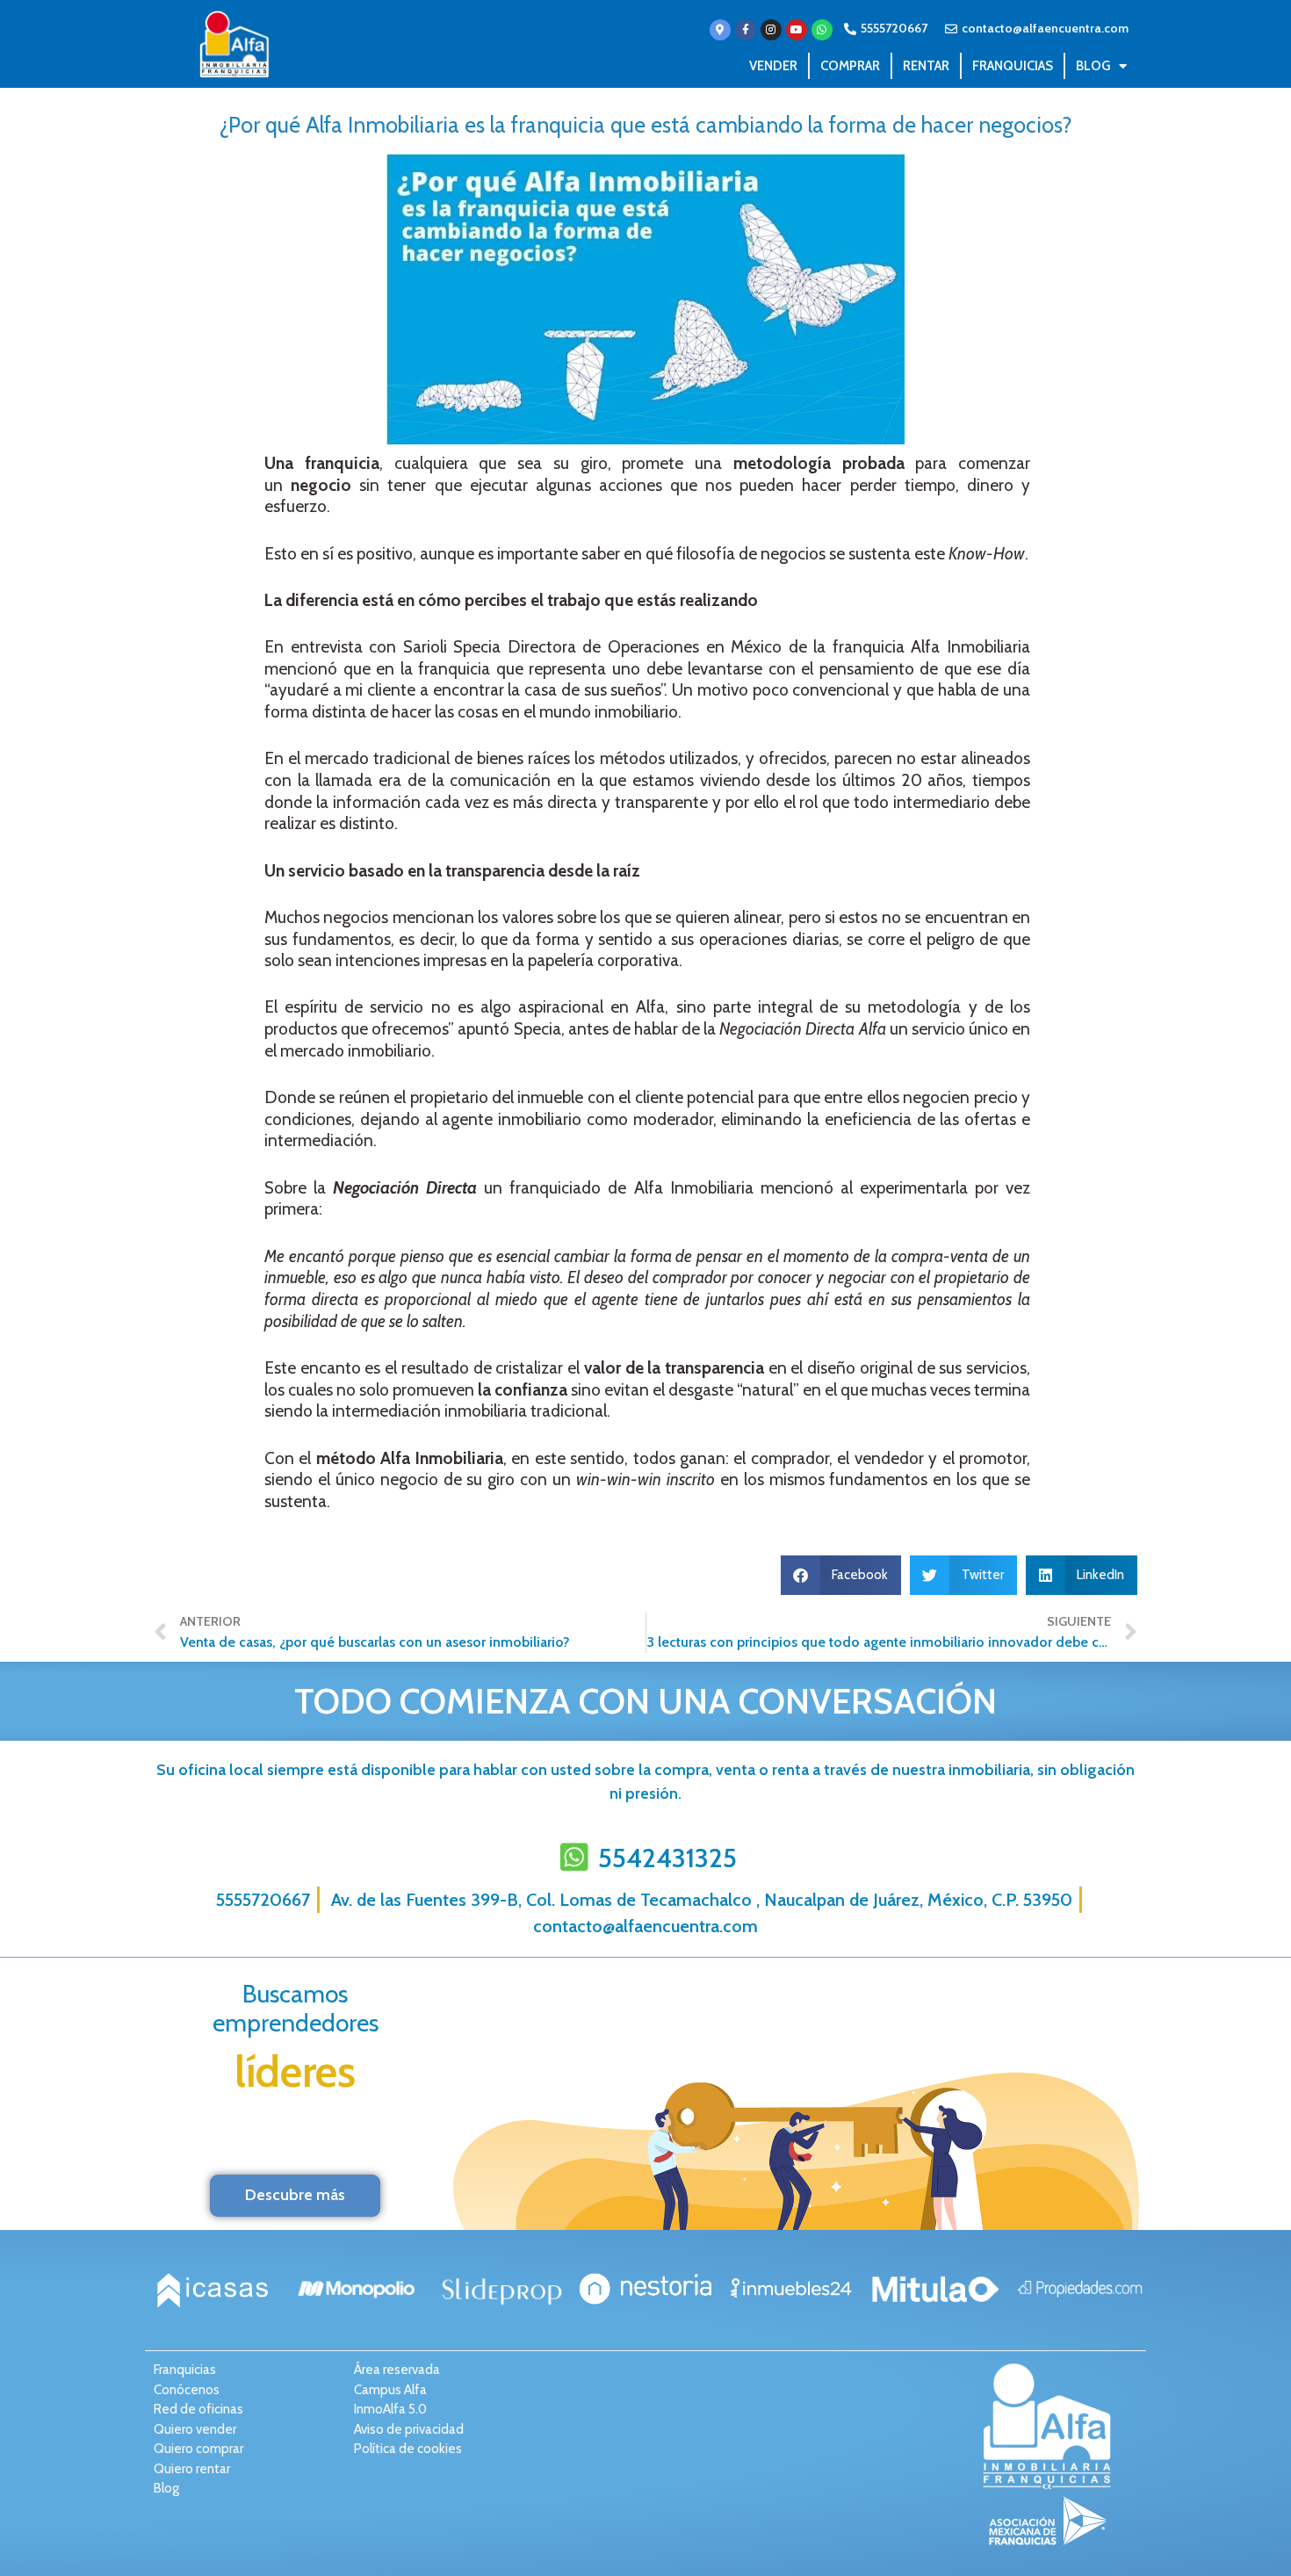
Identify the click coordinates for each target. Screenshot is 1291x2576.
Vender (773, 66)
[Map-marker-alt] (720, 30)
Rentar (926, 66)
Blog (1093, 66)
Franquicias (1013, 66)
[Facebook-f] (746, 30)
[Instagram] (771, 30)
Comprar (850, 66)
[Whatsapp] (822, 30)
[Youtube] (797, 30)
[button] (841, 1575)
